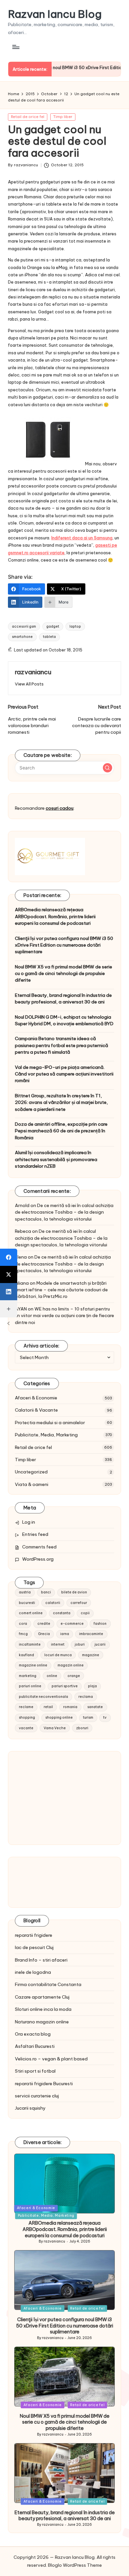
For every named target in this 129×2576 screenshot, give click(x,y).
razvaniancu (33, 672)
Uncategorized (31, 1472)
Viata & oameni (32, 1484)
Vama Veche (55, 1728)
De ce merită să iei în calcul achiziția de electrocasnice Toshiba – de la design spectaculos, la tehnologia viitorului (64, 1212)
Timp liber (63, 117)
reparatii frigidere (34, 1935)
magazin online (71, 1665)
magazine (91, 1655)
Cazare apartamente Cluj (42, 1997)
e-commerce (72, 1624)
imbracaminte (91, 1634)
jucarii (100, 1644)
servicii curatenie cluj (37, 2096)
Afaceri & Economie (36, 1398)
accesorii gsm (24, 626)
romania (70, 1707)
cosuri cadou (60, 808)
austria (25, 1592)
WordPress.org (38, 1559)
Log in (29, 1522)
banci (46, 1592)
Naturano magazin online (42, 2022)
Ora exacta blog (33, 2034)
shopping (27, 1717)
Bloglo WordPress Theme (75, 2565)
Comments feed (39, 1547)
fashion (100, 1624)
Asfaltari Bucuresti (35, 2046)
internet (58, 1644)
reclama (86, 1697)
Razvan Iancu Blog (55, 14)
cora (23, 1624)
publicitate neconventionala (43, 1697)
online (52, 1676)
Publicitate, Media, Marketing (46, 1435)
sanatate (95, 1707)
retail (48, 1707)
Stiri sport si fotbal (35, 2071)
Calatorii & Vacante (36, 1410)
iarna (65, 1634)
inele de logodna (33, 1972)
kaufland (26, 1655)
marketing (28, 1676)
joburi (80, 1644)
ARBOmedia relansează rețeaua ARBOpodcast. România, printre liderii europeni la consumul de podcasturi (55, 916)
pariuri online (30, 1686)
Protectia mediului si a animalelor (50, 1423)
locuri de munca (58, 1655)
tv (105, 1717)
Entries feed (35, 1534)
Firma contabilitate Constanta (48, 1984)
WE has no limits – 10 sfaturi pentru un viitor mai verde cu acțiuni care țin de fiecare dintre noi (64, 1316)
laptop (75, 626)
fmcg (23, 1634)
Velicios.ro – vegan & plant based (51, 2059)
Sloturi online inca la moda (43, 2009)
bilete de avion (74, 1592)
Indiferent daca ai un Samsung (82, 538)
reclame (26, 1707)
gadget (53, 626)
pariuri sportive (65, 1686)
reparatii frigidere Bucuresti (44, 2084)
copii (85, 1613)
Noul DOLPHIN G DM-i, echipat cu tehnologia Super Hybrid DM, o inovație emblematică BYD (64, 1020)
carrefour (79, 1603)
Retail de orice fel (28, 117)
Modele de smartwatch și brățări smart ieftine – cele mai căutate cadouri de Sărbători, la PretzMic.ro (61, 1290)
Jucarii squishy (30, 2108)
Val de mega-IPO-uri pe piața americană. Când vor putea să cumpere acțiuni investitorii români (64, 1074)
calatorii (53, 1603)
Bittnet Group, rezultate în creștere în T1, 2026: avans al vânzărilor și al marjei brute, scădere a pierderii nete (61, 1102)
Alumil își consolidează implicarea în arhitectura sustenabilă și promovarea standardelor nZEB (56, 1159)
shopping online (59, 1717)
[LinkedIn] (9, 1292)
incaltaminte (30, 1644)
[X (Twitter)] (9, 1274)
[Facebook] (9, 1257)
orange (74, 1676)
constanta (62, 1613)
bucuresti (27, 1603)
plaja (92, 1686)
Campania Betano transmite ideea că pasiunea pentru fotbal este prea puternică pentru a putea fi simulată (62, 1045)
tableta (49, 637)
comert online (31, 1613)
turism (88, 1717)
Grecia (44, 1634)
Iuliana (22, 1283)
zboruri (82, 1728)
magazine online (33, 1665)
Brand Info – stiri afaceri (41, 1960)
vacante (26, 1728)
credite (44, 1624)
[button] (29, 684)
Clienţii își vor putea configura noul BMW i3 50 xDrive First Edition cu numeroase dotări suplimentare (64, 945)
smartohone (22, 637)
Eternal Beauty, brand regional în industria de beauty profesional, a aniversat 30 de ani (63, 998)
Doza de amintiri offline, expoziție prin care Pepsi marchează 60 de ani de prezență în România (61, 1131)
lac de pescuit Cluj (34, 1947)
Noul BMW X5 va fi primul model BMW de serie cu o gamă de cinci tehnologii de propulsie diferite (64, 974)
